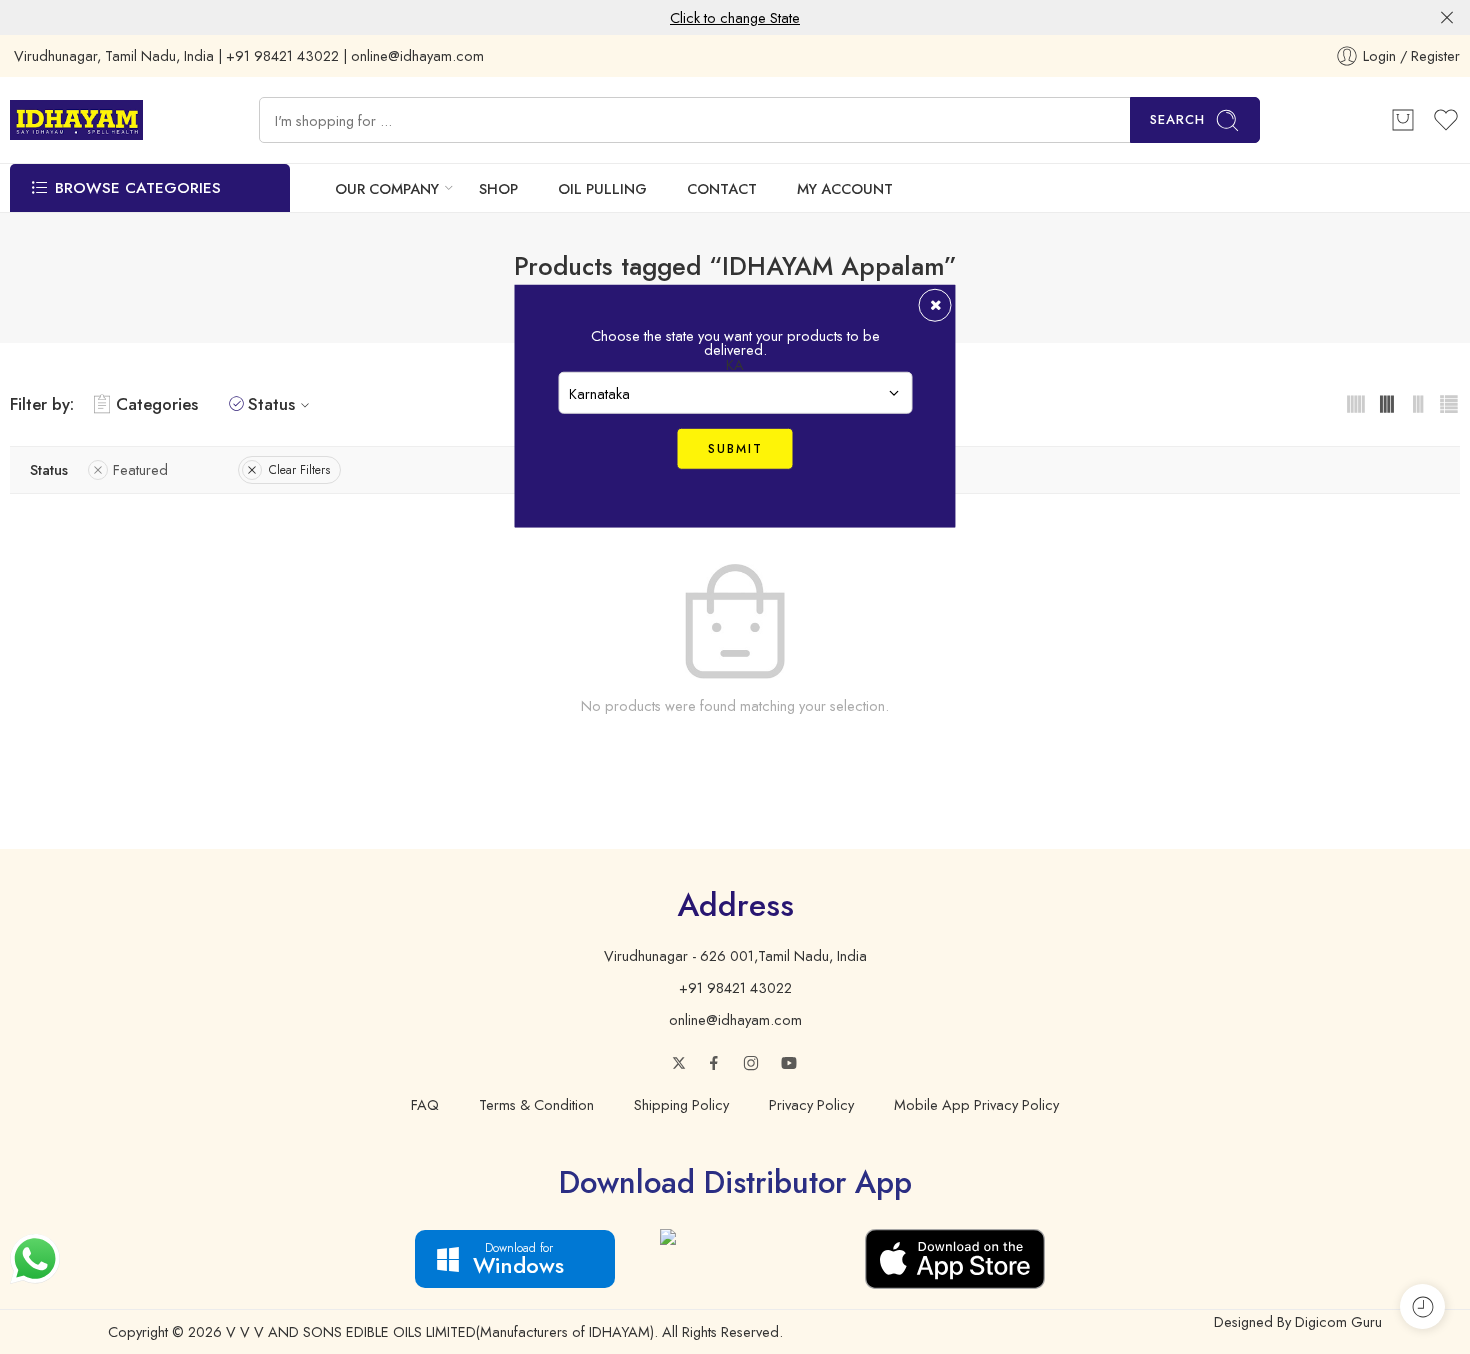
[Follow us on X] (679, 1063)
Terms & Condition (536, 1104)
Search (1177, 119)
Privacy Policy (811, 1104)
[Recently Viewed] (1422, 1306)
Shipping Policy (681, 1104)
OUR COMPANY (387, 188)
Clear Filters (299, 470)
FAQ (425, 1104)
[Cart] (1403, 120)
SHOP (498, 188)
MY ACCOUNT (845, 188)
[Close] (1447, 18)
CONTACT (722, 188)
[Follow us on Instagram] (751, 1063)
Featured (140, 469)
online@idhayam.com (735, 1019)
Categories (157, 404)
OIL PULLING (602, 188)
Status (271, 404)
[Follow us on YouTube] (789, 1063)
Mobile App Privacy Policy (976, 1104)
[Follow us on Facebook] (714, 1063)
